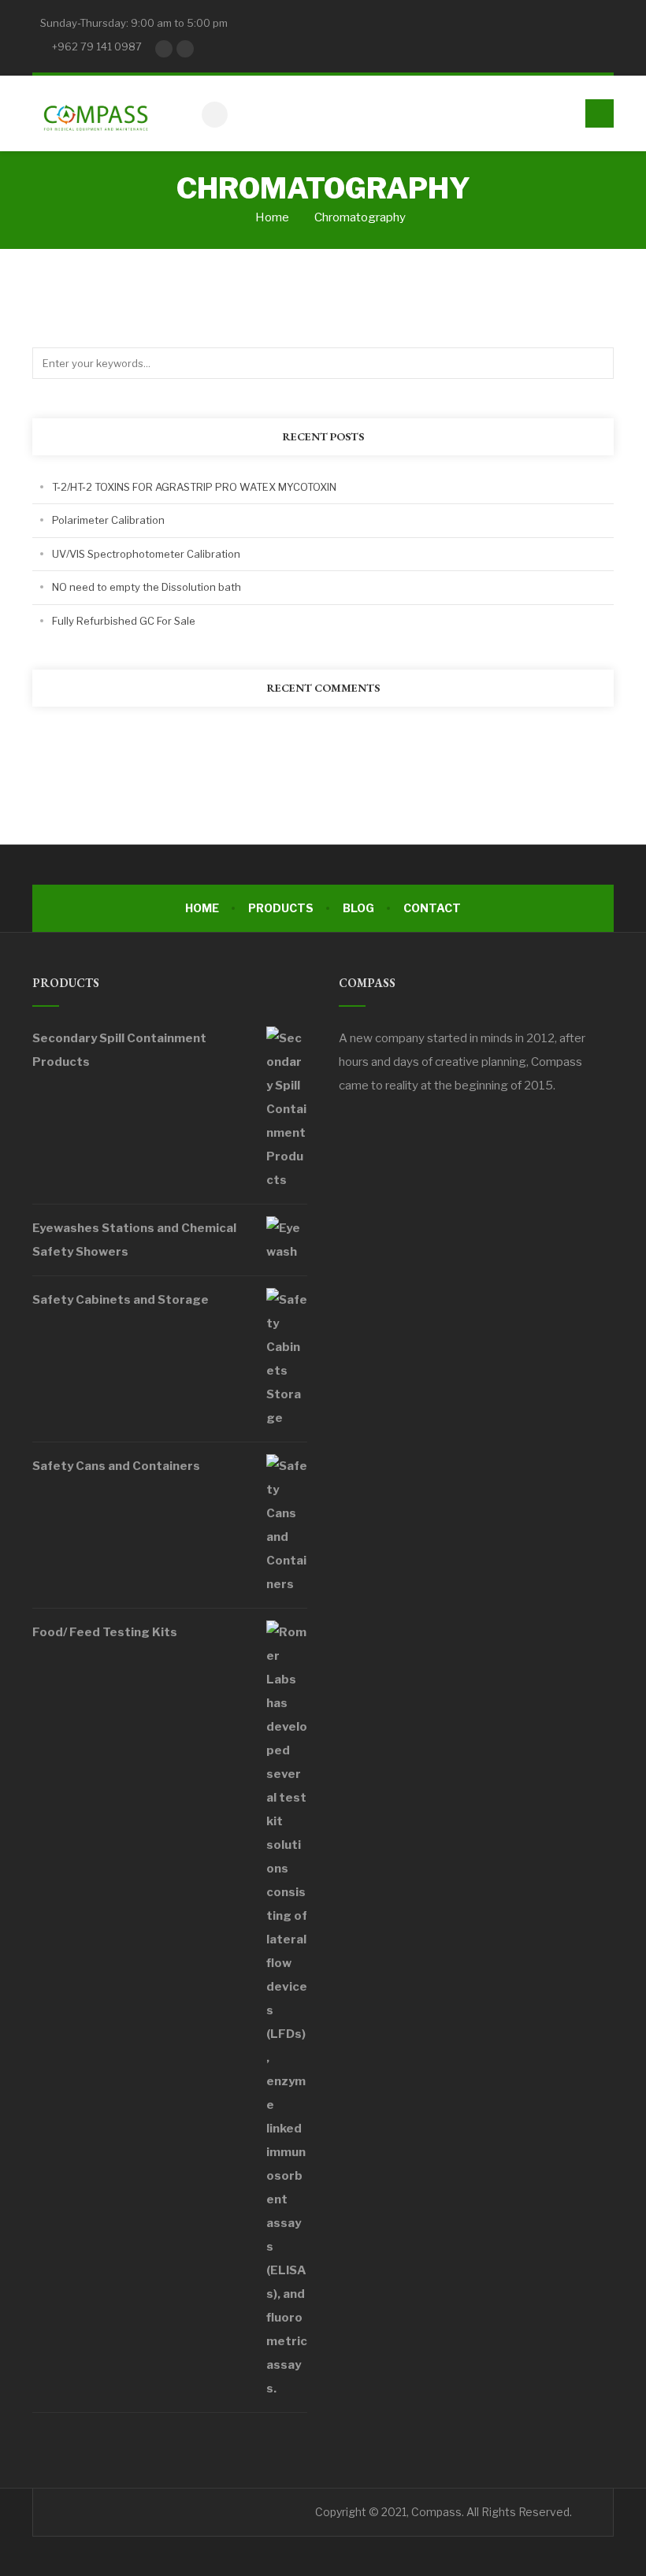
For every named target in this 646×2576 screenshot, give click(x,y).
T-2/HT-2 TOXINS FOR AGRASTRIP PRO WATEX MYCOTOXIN (194, 487)
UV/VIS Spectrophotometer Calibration (146, 554)
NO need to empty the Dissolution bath (147, 587)
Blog (358, 908)
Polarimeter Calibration (108, 520)
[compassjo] (95, 113)
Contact (432, 908)
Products (281, 908)
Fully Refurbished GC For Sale (124, 621)
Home (271, 217)
